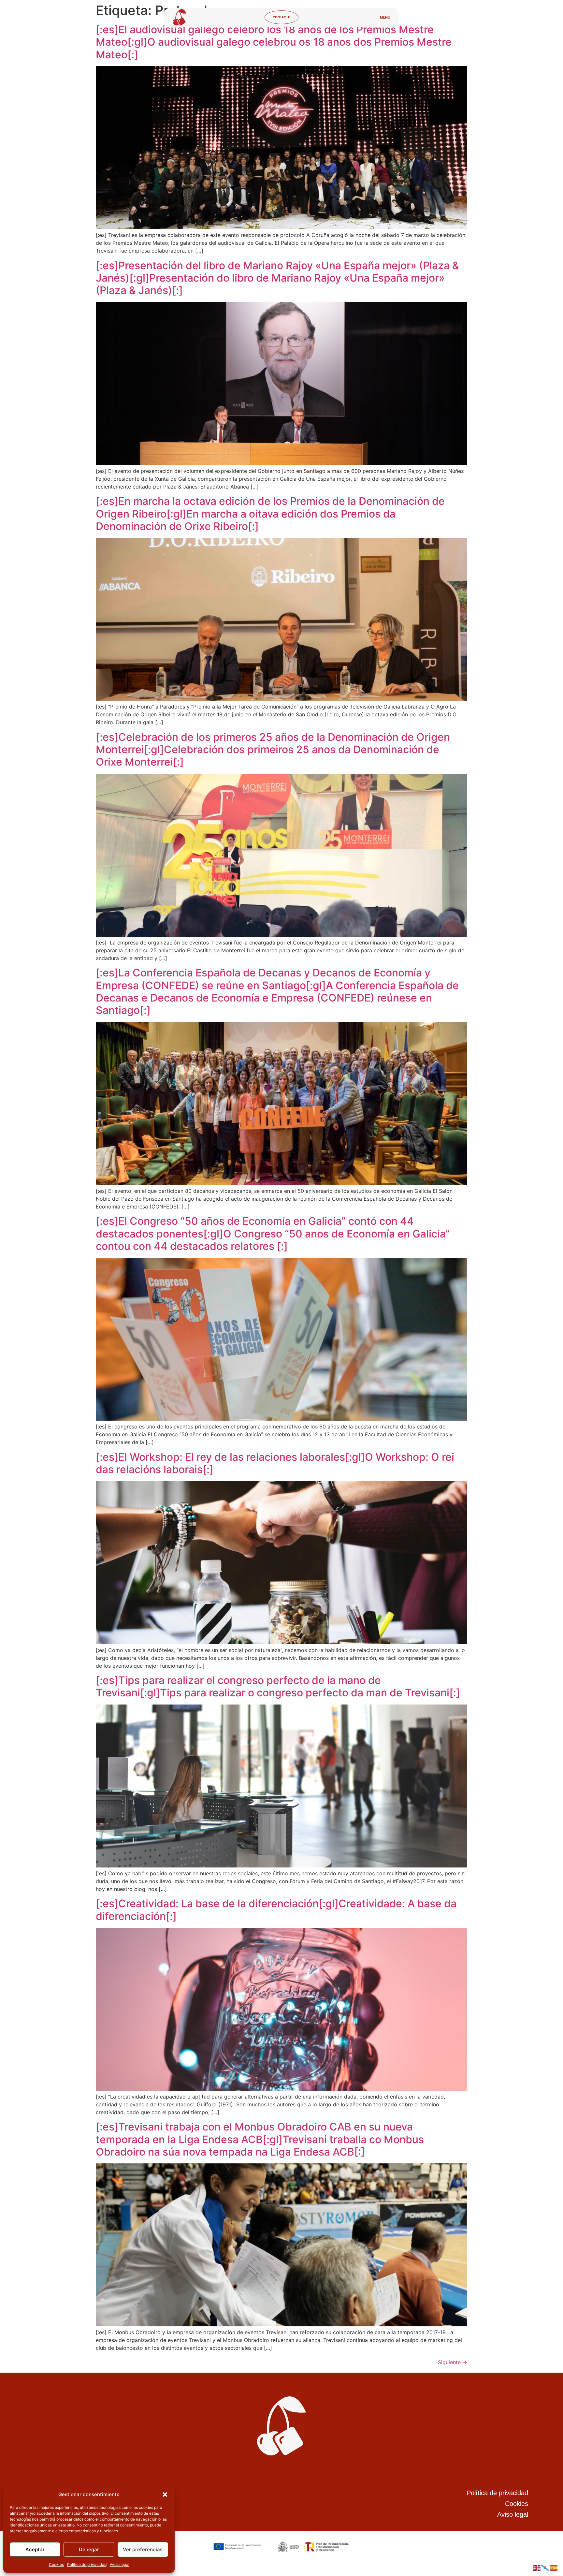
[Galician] (545, 2567)
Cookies (56, 2564)
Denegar (89, 2549)
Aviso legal (120, 2564)
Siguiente (453, 2362)
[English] (537, 2567)
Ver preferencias (143, 2549)
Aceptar (35, 2549)
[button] (165, 2495)
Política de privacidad (87, 2564)
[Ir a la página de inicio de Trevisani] (180, 17)
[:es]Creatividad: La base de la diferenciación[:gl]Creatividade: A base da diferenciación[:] (276, 1910)
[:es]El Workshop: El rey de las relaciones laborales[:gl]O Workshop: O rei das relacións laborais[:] (275, 1463)
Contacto (282, 17)
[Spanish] (554, 2567)
